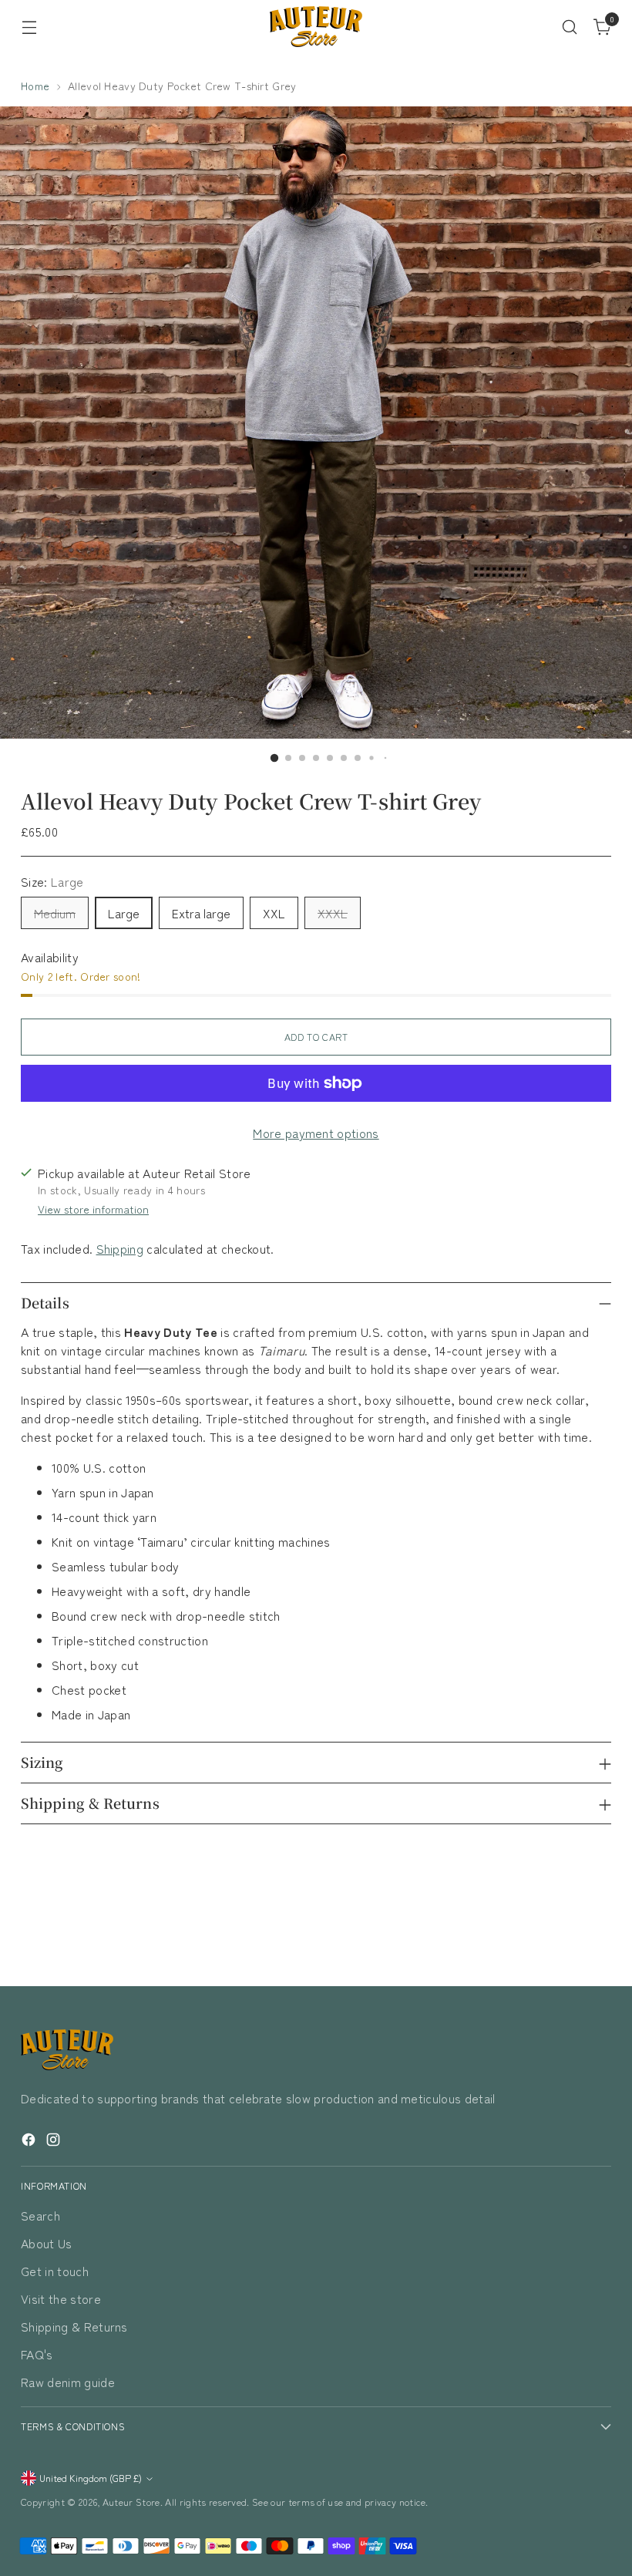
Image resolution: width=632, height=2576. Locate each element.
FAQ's (37, 2354)
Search (40, 2215)
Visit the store (61, 2298)
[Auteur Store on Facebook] (30, 2142)
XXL (274, 913)
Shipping (120, 1248)
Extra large (201, 913)
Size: (52, 881)
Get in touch (55, 2271)
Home (35, 86)
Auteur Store (131, 2502)
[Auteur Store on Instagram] (55, 2142)
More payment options (316, 1133)
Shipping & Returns (74, 2326)
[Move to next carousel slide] (598, 1933)
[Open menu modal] (29, 27)
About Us (47, 2243)
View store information (93, 1209)
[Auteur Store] (316, 27)
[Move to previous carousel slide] (563, 1934)
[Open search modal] (570, 27)
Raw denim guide (68, 2382)
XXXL (333, 913)
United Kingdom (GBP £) (91, 2478)
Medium (55, 913)
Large (124, 913)
